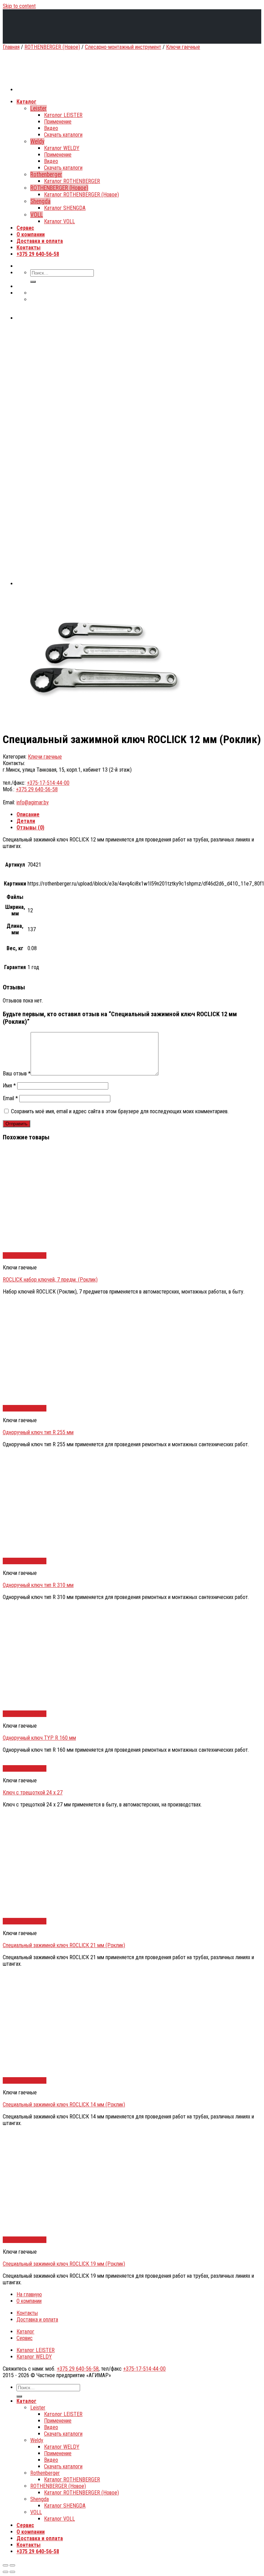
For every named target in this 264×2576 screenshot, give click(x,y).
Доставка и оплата (37, 2320)
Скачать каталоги (63, 2434)
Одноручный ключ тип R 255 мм (38, 1432)
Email (10, 1098)
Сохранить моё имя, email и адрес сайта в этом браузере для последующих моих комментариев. (120, 1111)
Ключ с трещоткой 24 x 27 (33, 1793)
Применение (58, 2421)
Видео (51, 2427)
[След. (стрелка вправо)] (12, 2572)
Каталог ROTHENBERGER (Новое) (81, 2493)
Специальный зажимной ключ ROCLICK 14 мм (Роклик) (64, 2105)
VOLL (36, 2512)
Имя (9, 1086)
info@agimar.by (33, 802)
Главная (11, 47)
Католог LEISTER (63, 2414)
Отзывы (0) (30, 828)
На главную (29, 2294)
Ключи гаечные (183, 47)
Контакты (27, 2313)
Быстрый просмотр (25, 1255)
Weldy (37, 2440)
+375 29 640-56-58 (37, 789)
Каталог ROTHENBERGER (72, 2480)
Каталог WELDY (34, 2357)
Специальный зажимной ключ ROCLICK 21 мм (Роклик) (64, 1945)
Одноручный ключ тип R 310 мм (38, 1585)
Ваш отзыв (17, 1074)
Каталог (25, 2332)
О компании (29, 2301)
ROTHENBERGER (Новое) (52, 47)
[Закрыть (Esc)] (5, 2565)
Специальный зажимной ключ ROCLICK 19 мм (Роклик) (64, 2264)
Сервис (25, 2338)
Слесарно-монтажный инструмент (123, 47)
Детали (26, 821)
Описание (28, 814)
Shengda (40, 2499)
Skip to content (19, 6)
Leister (38, 2408)
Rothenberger (45, 2473)
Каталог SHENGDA (65, 2506)
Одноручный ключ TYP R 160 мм (39, 1738)
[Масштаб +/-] (12, 2565)
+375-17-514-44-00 (48, 783)
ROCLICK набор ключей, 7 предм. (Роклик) (50, 1280)
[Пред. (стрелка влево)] (5, 2572)
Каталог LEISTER (36, 2350)
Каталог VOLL (59, 2519)
